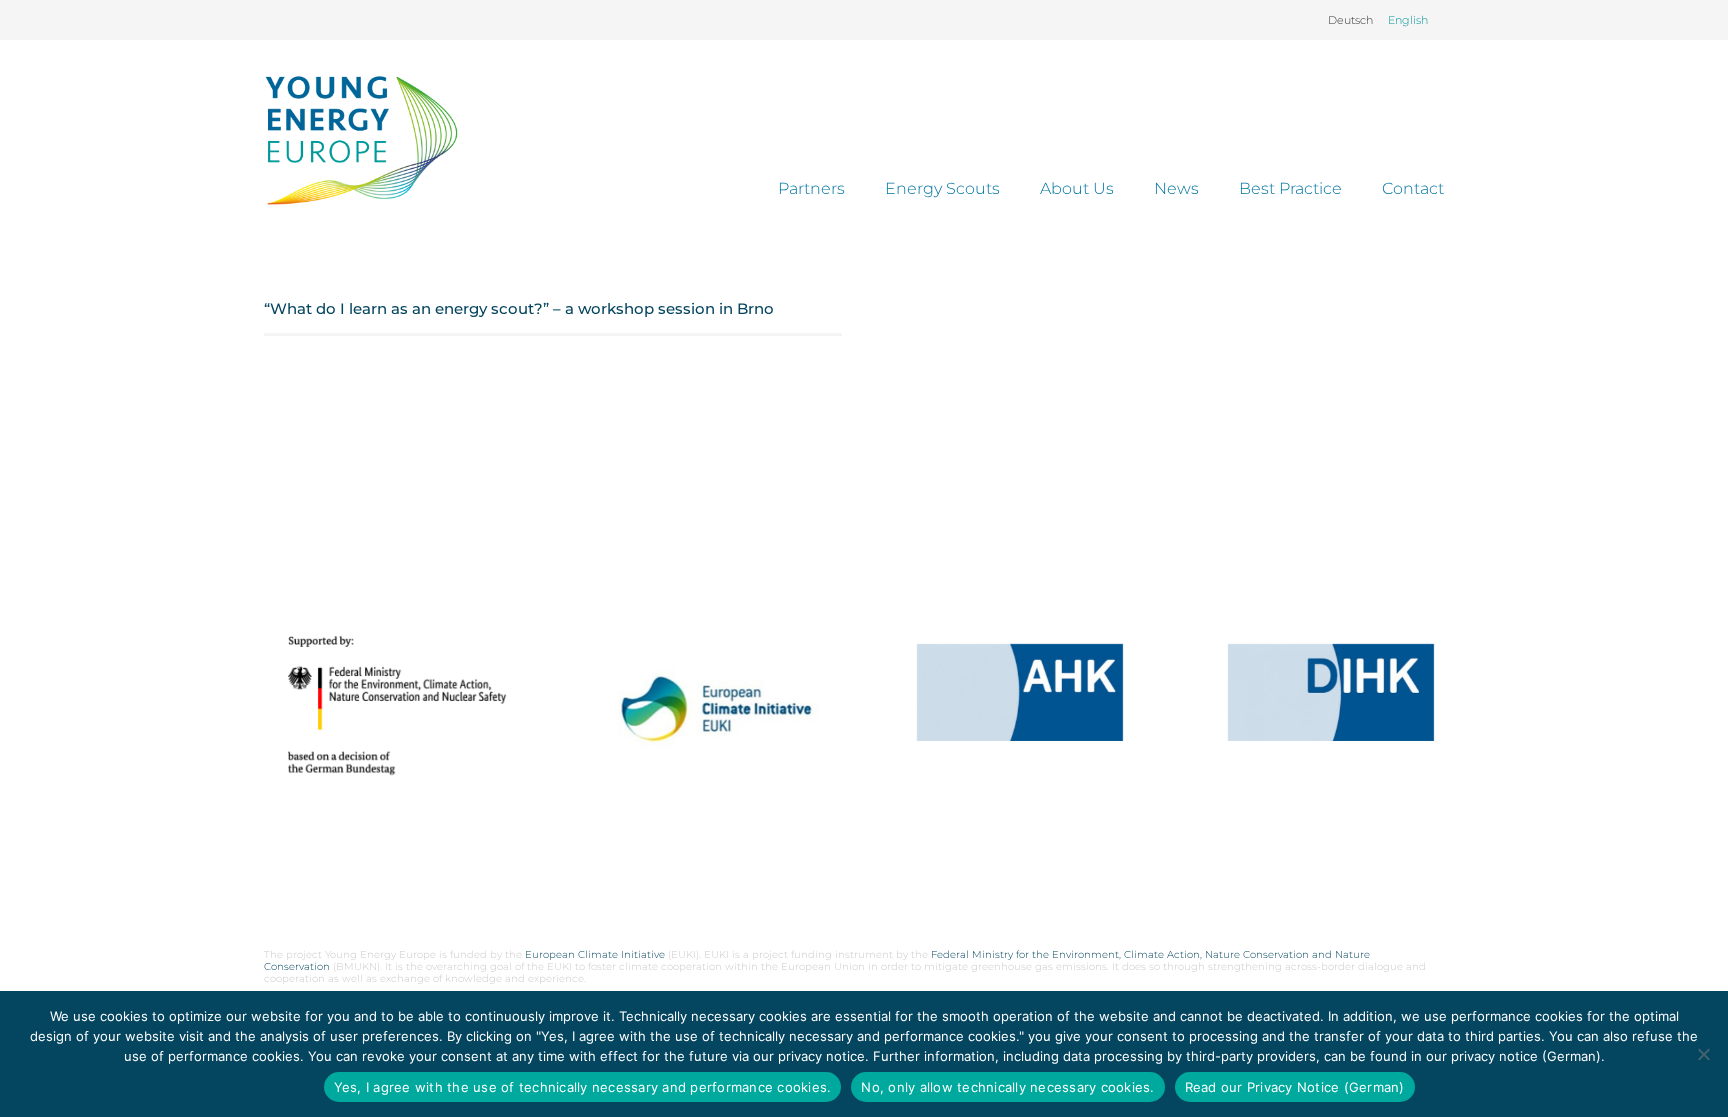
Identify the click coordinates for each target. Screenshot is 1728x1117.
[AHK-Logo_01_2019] (1020, 692)
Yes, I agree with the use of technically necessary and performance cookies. (583, 1087)
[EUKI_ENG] (708, 736)
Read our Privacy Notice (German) (1295, 1087)
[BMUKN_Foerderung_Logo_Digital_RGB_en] (397, 705)
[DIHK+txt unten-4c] (1331, 692)
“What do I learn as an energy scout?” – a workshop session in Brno (519, 308)
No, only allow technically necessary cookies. (1007, 1087)
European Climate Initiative (595, 954)
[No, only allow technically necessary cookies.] (1703, 1054)
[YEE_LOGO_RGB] (361, 140)
